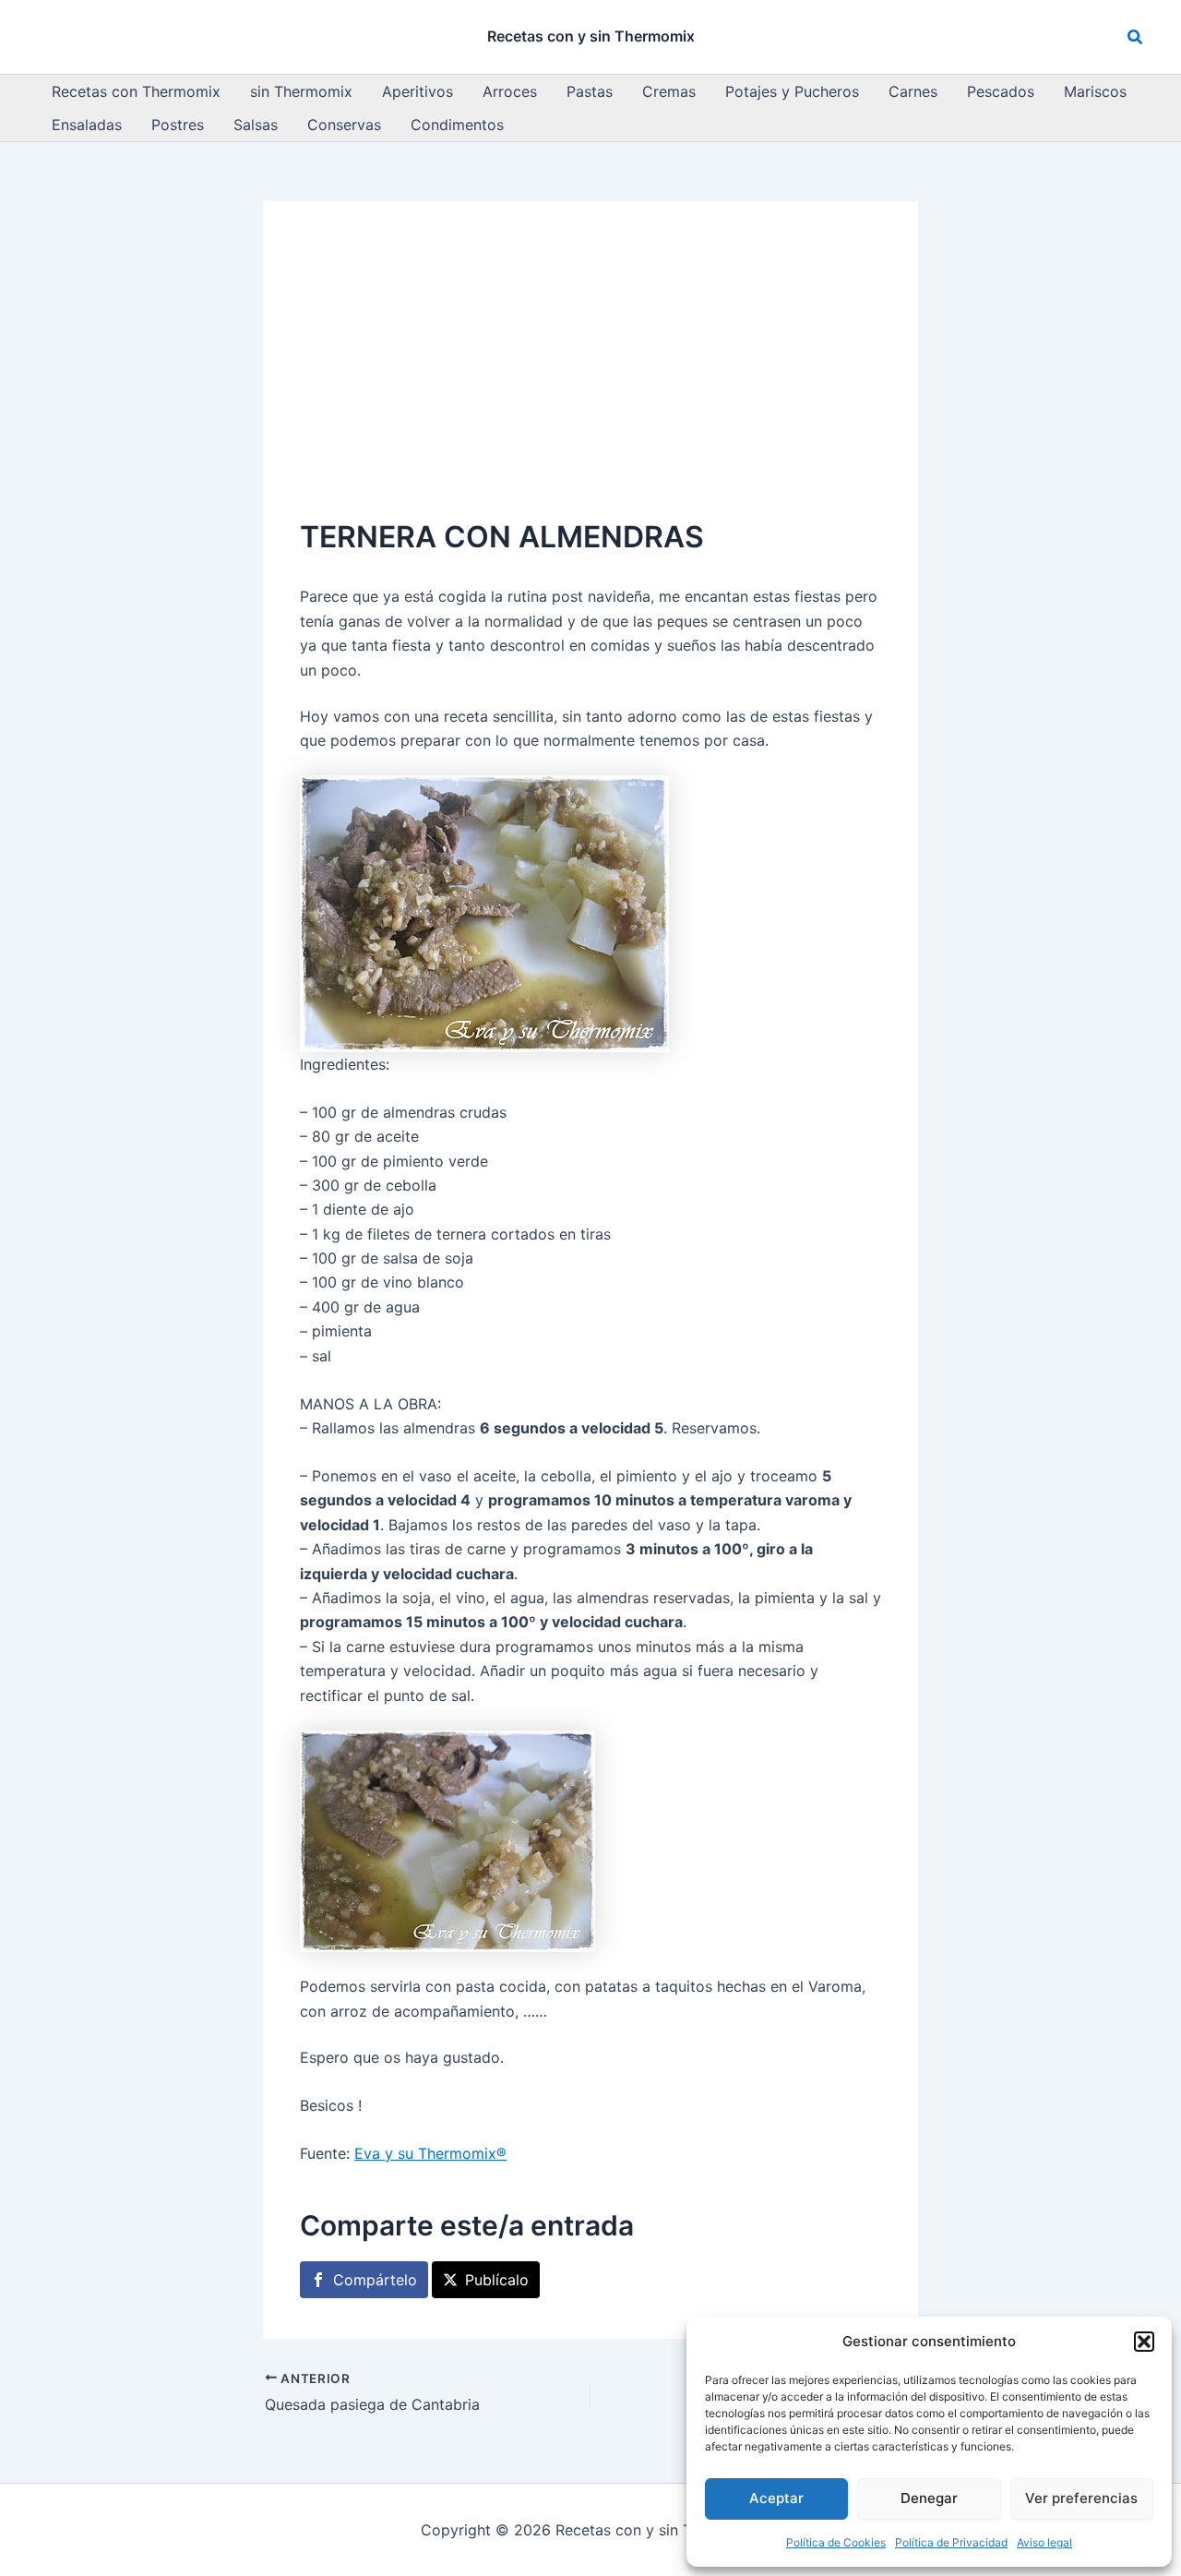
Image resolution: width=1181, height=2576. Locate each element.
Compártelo (375, 2280)
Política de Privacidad (951, 2542)
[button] (1144, 2342)
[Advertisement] (590, 377)
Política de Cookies (836, 2542)
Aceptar (776, 2498)
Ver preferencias (1081, 2498)
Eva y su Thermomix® (430, 2153)
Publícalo (497, 2280)
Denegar (929, 2498)
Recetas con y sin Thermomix (591, 36)
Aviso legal (1044, 2542)
